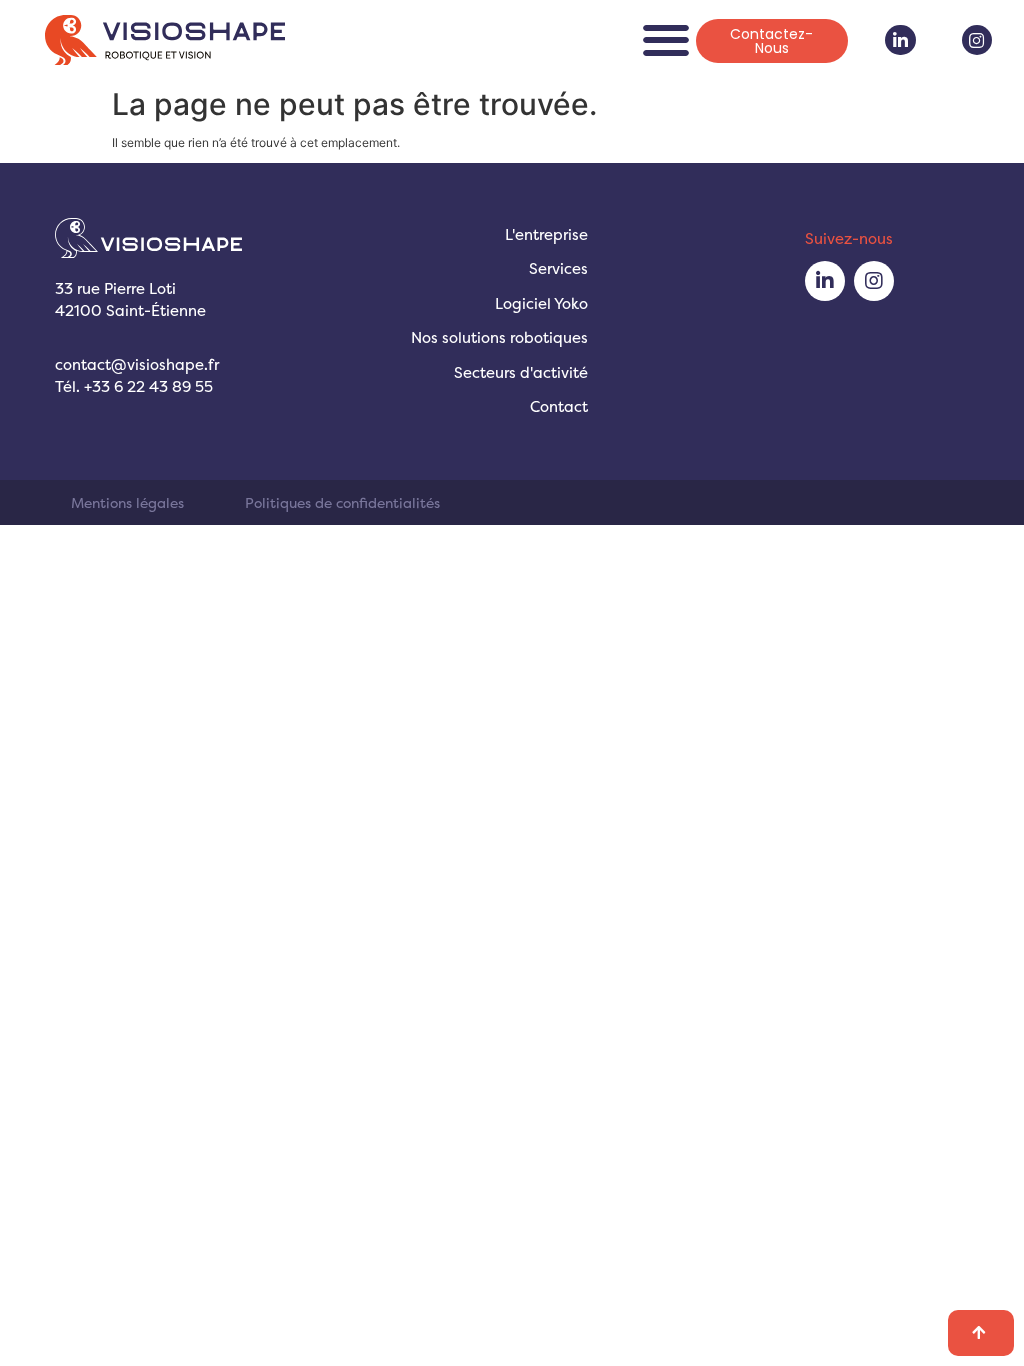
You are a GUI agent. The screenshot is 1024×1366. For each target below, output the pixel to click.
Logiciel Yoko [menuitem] (541, 303)
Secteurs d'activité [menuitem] (521, 372)
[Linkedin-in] (900, 40)
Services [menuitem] (558, 268)
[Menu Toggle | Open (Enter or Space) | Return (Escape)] (666, 40)
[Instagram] (977, 40)
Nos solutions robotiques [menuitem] (499, 337)
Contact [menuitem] (559, 406)
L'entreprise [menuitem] (546, 234)
